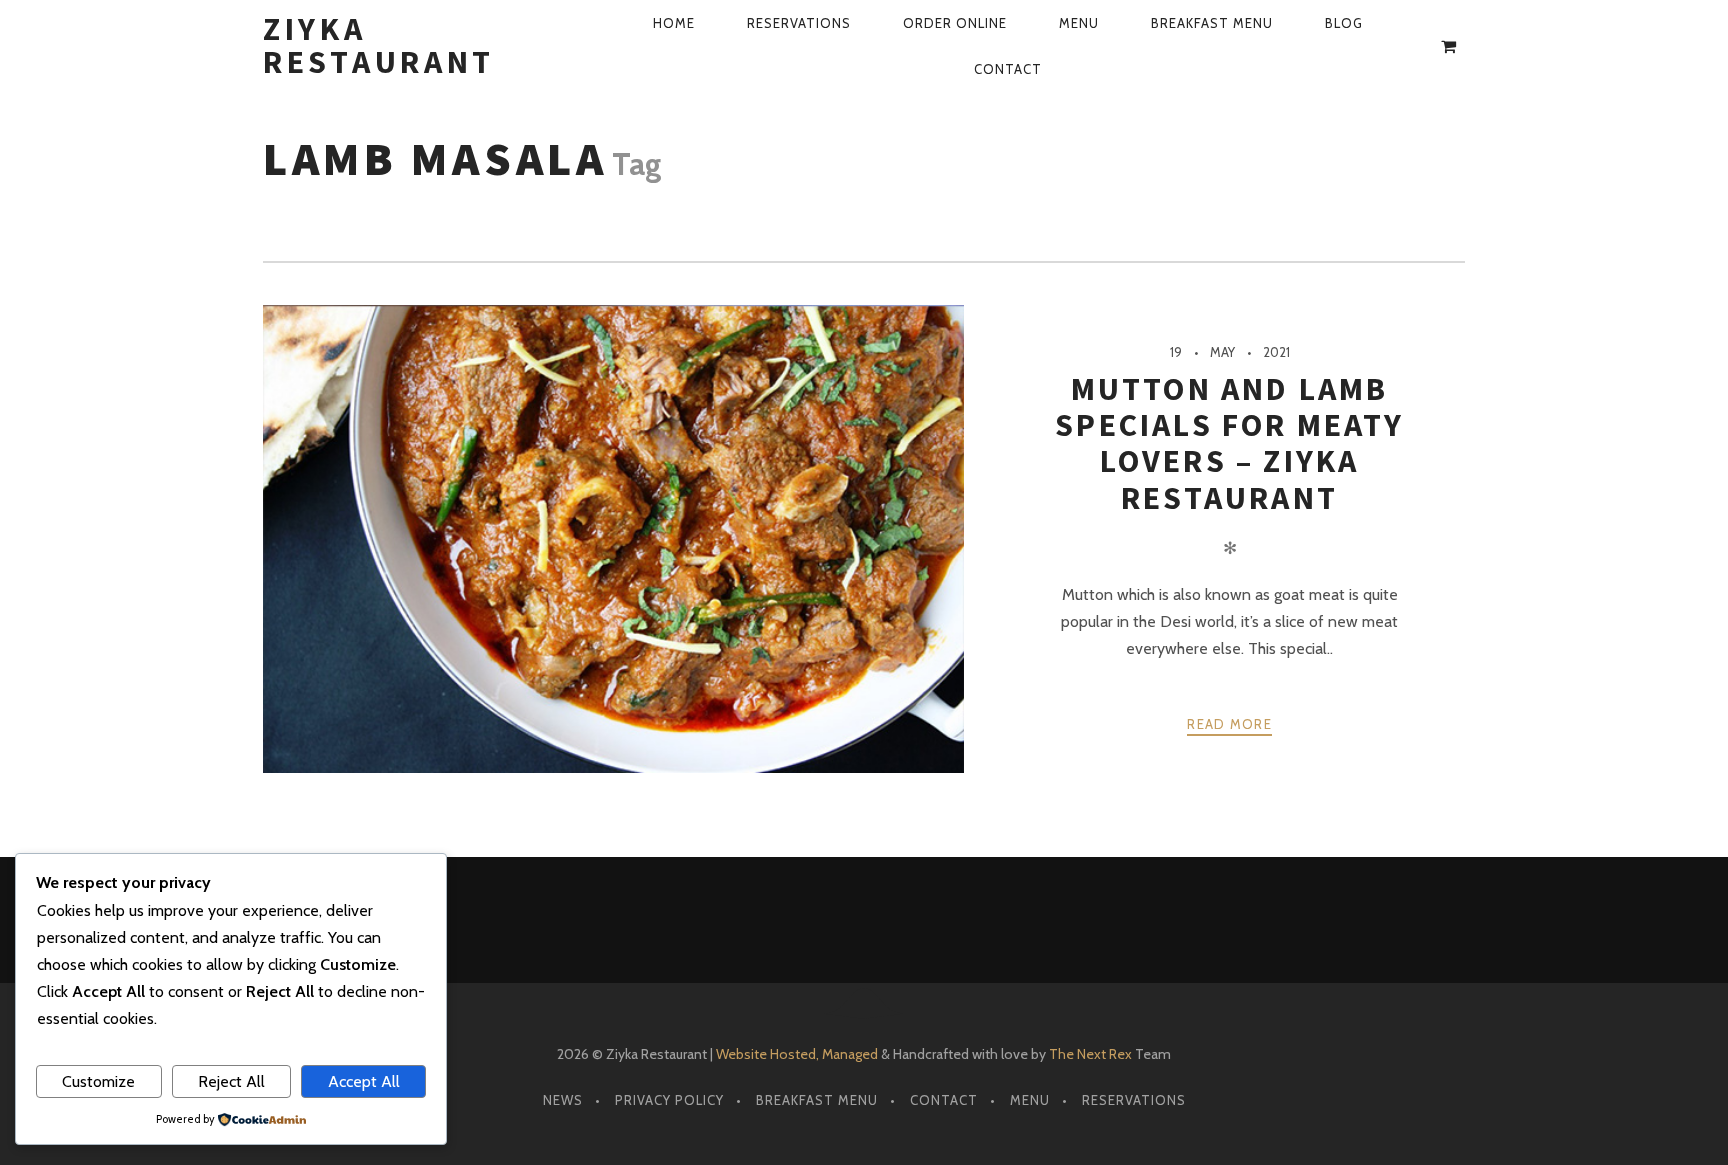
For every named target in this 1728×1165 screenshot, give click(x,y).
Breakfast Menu (1212, 23)
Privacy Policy (669, 1100)
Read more (1229, 724)
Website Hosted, (767, 1054)
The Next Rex (1090, 1054)
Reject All (231, 1081)
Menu (1079, 23)
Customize (98, 1081)
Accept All (364, 1081)
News (563, 1100)
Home (674, 23)
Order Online (955, 23)
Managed (850, 1054)
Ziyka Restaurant (379, 46)
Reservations (799, 23)
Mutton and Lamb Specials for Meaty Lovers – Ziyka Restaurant (1229, 443)
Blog (1344, 23)
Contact (1008, 69)
